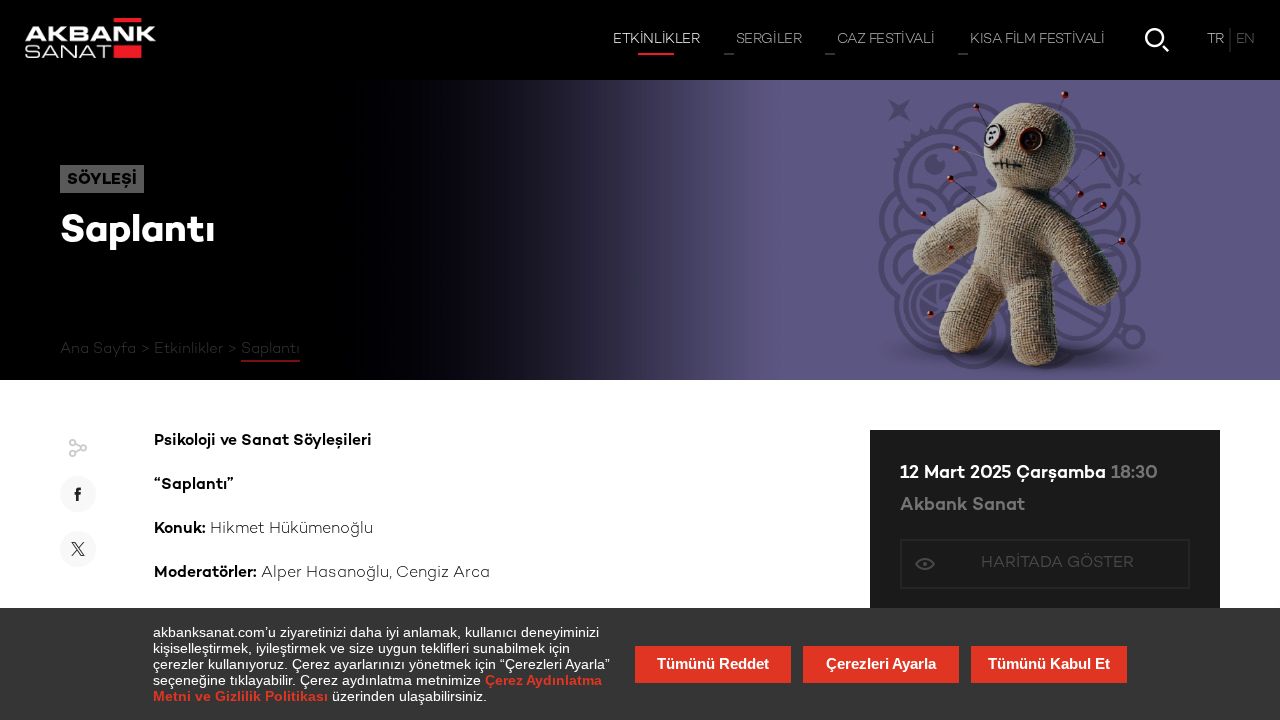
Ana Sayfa (98, 349)
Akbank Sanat (962, 505)
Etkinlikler (188, 349)
